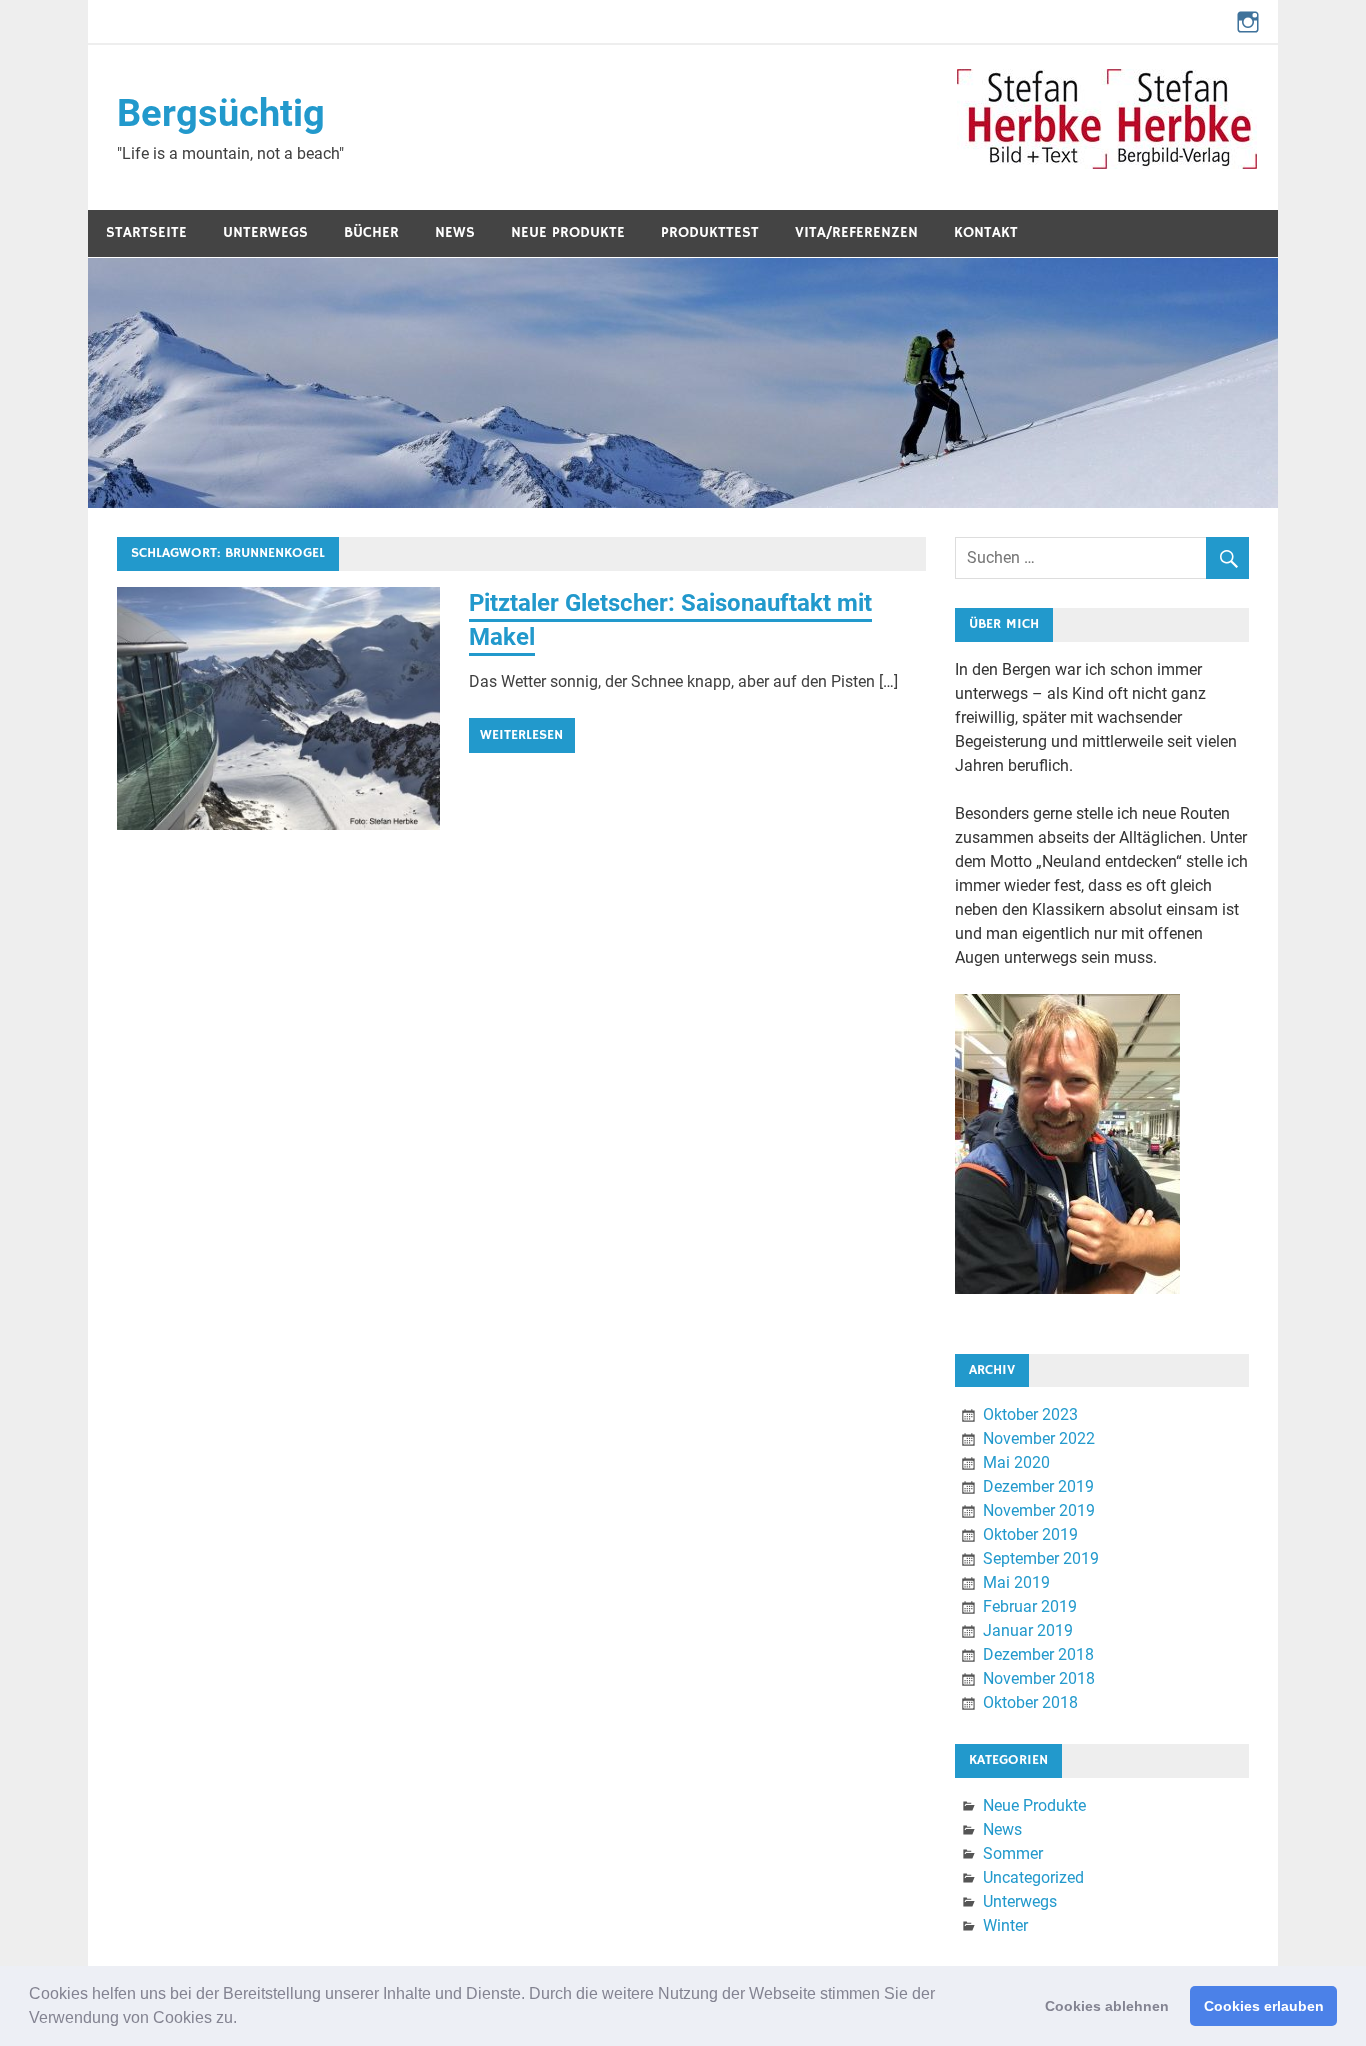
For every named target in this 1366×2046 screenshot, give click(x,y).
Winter (1005, 1925)
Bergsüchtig (221, 113)
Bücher (371, 232)
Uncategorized (1033, 1877)
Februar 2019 (1030, 1606)
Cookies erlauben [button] (1264, 2006)
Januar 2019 (1028, 1630)
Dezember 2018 (1038, 1654)
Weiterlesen (521, 735)
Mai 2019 (1016, 1582)
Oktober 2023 (1030, 1414)
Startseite (146, 232)
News (455, 232)
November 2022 (1039, 1438)
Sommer (1013, 1853)
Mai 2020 (1016, 1462)
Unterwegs (265, 232)
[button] (244, 2020)
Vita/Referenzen (856, 232)
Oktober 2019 (1030, 1534)
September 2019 (1041, 1558)
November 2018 (1039, 1678)
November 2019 (1039, 1510)
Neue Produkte (568, 232)
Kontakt (986, 232)
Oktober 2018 (1030, 1702)
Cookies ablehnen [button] (1107, 2006)
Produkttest (710, 232)
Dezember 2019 (1038, 1486)
